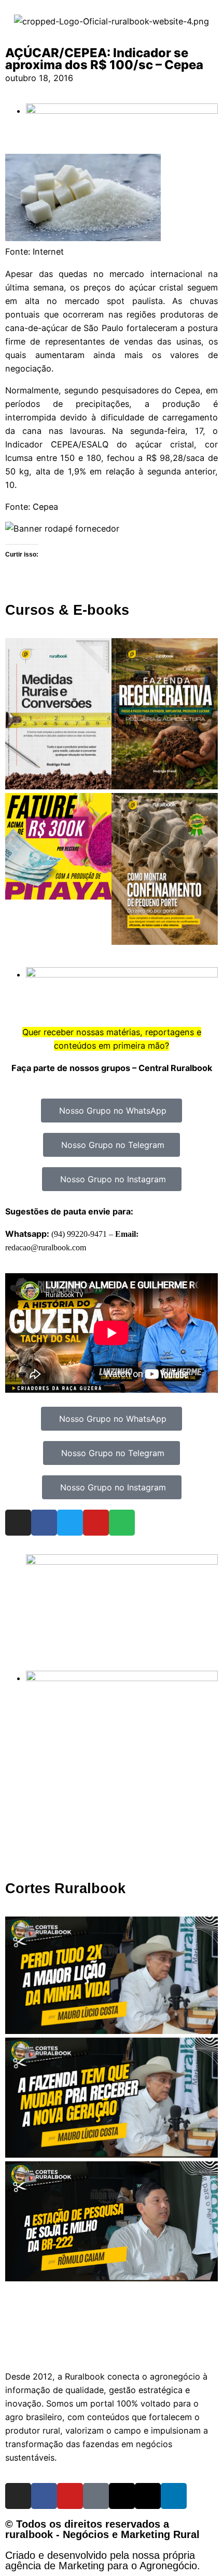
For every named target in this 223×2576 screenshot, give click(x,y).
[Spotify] (122, 1523)
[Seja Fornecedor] (62, 529)
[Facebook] (44, 1523)
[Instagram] (18, 1523)
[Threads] (122, 2496)
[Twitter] (70, 1523)
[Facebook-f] (44, 2496)
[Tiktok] (96, 2496)
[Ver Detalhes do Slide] (122, 1562)
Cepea (45, 507)
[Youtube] (96, 1523)
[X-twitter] (148, 2496)
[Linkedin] (174, 2496)
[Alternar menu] (112, 2346)
